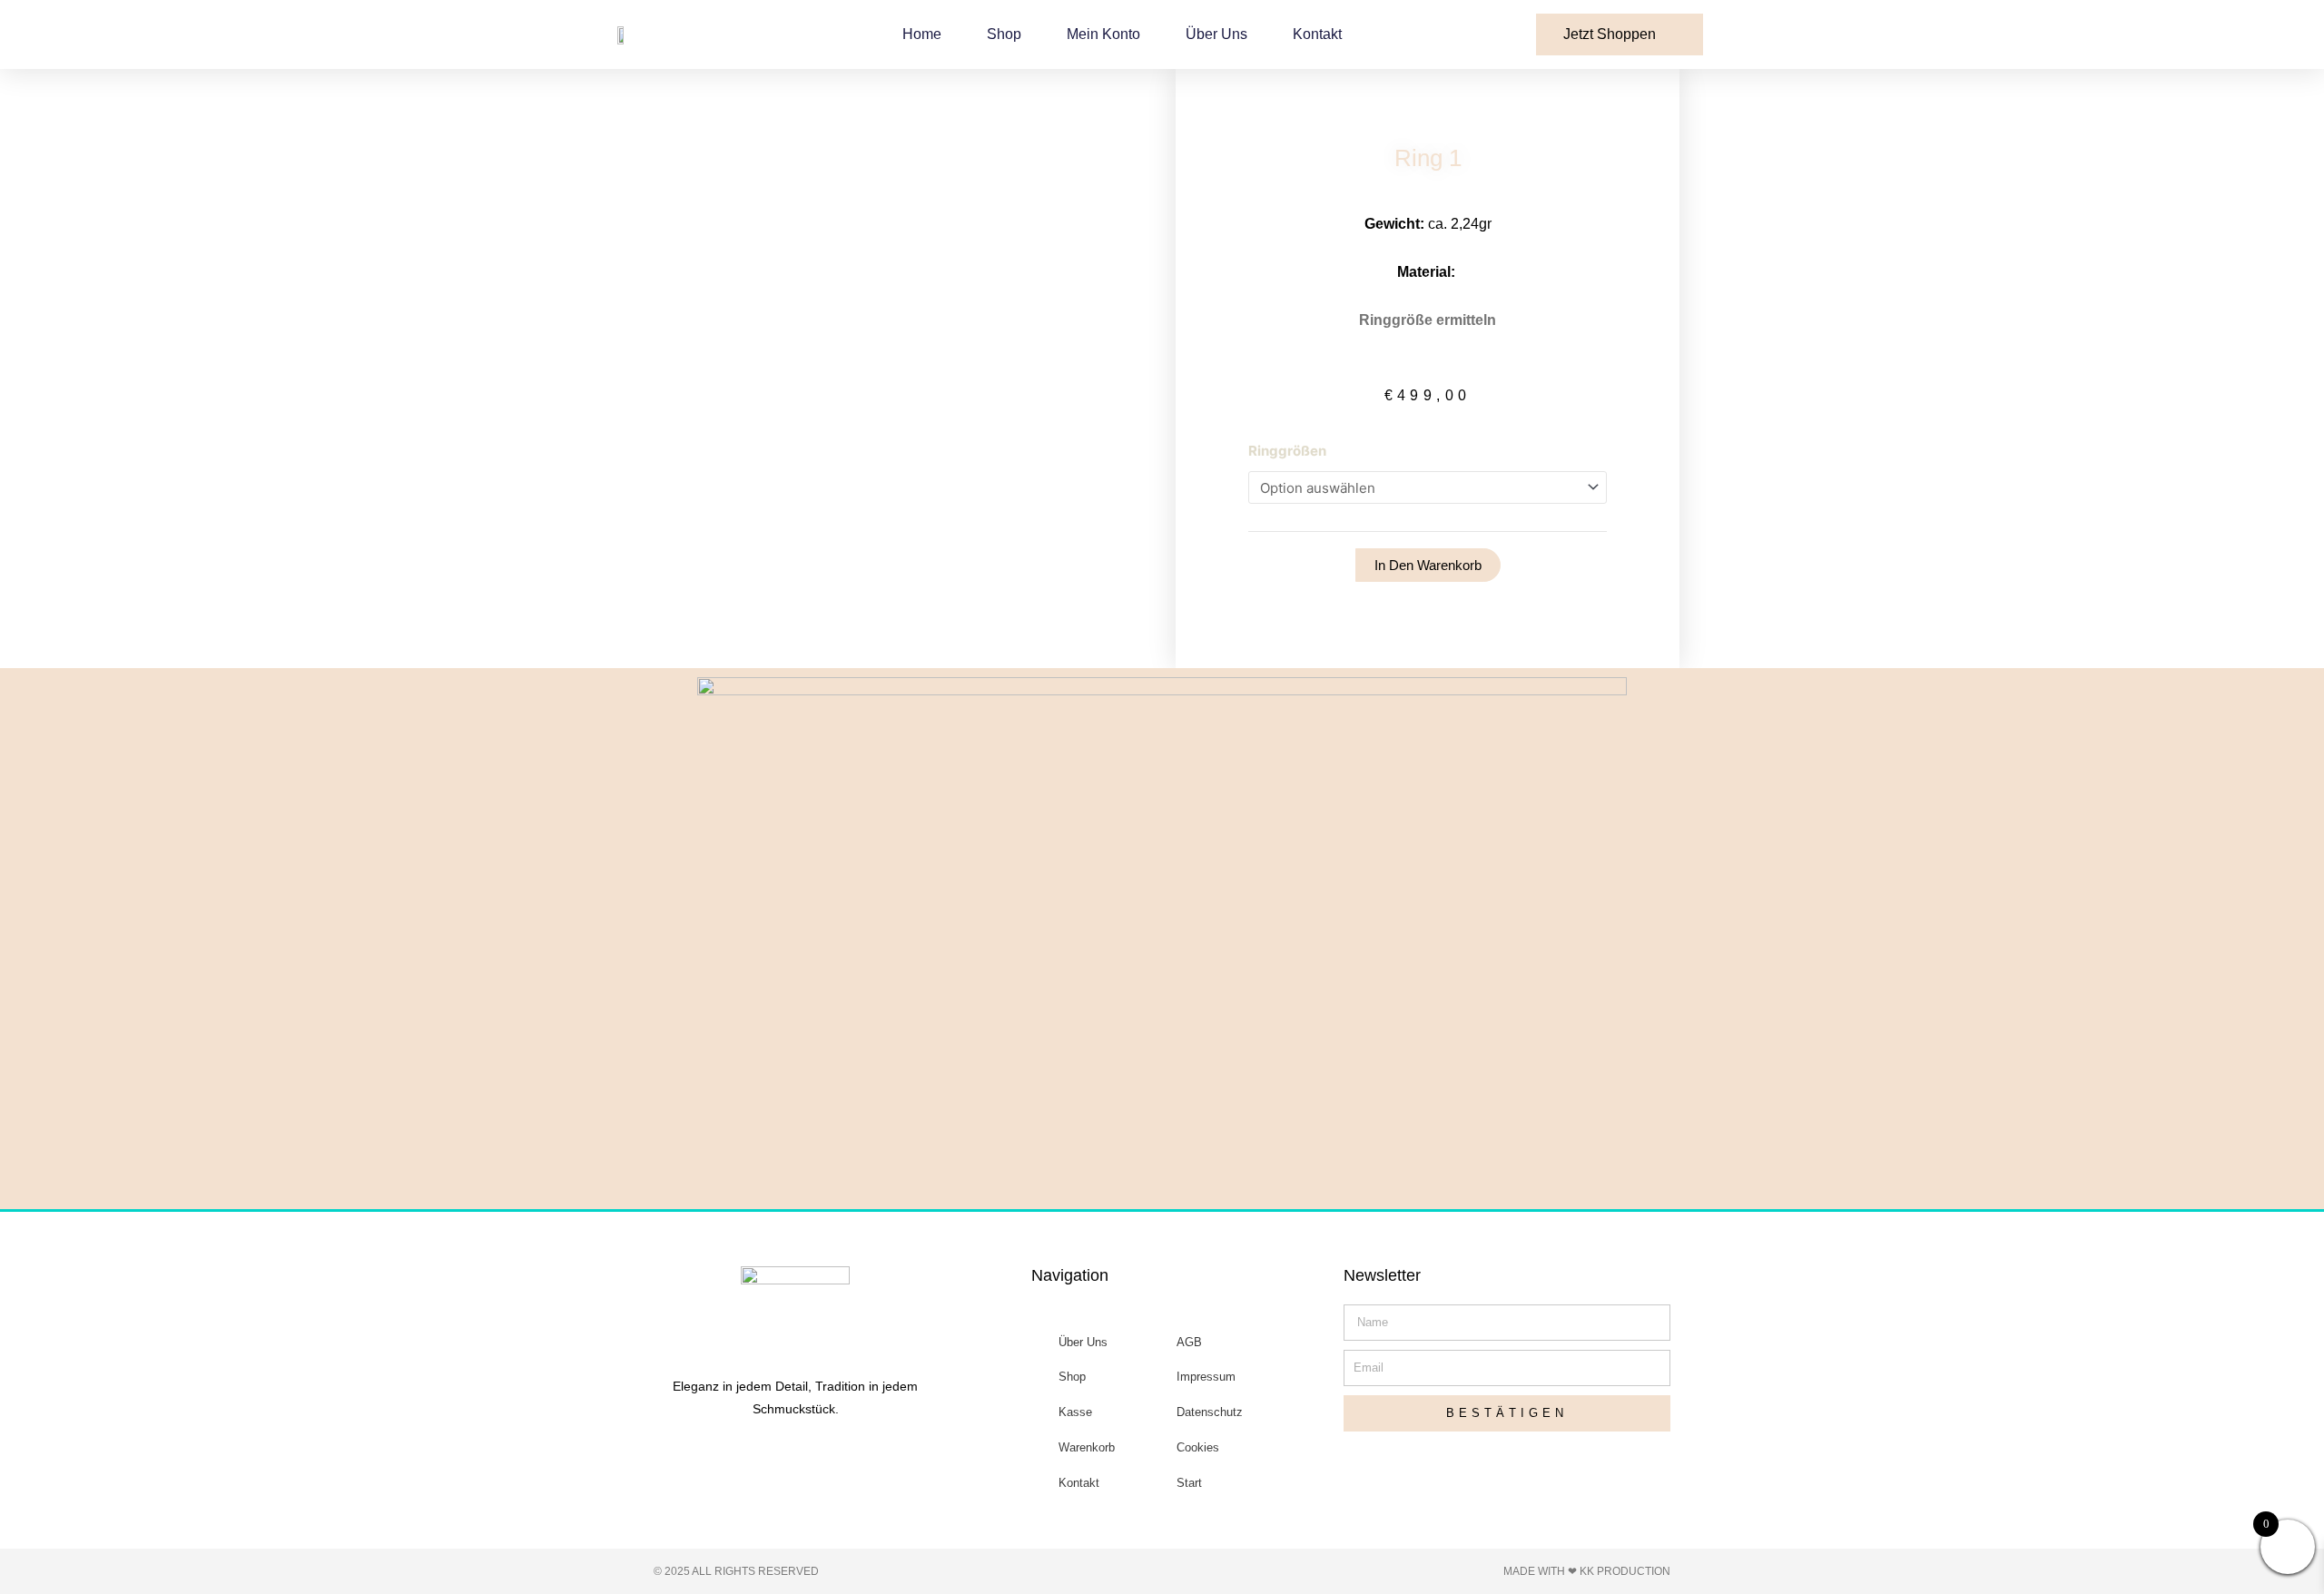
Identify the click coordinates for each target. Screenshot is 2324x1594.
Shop (1004, 34)
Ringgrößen (1287, 451)
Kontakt (1317, 34)
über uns (1216, 34)
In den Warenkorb (1428, 565)
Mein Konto (1103, 34)
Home (922, 34)
